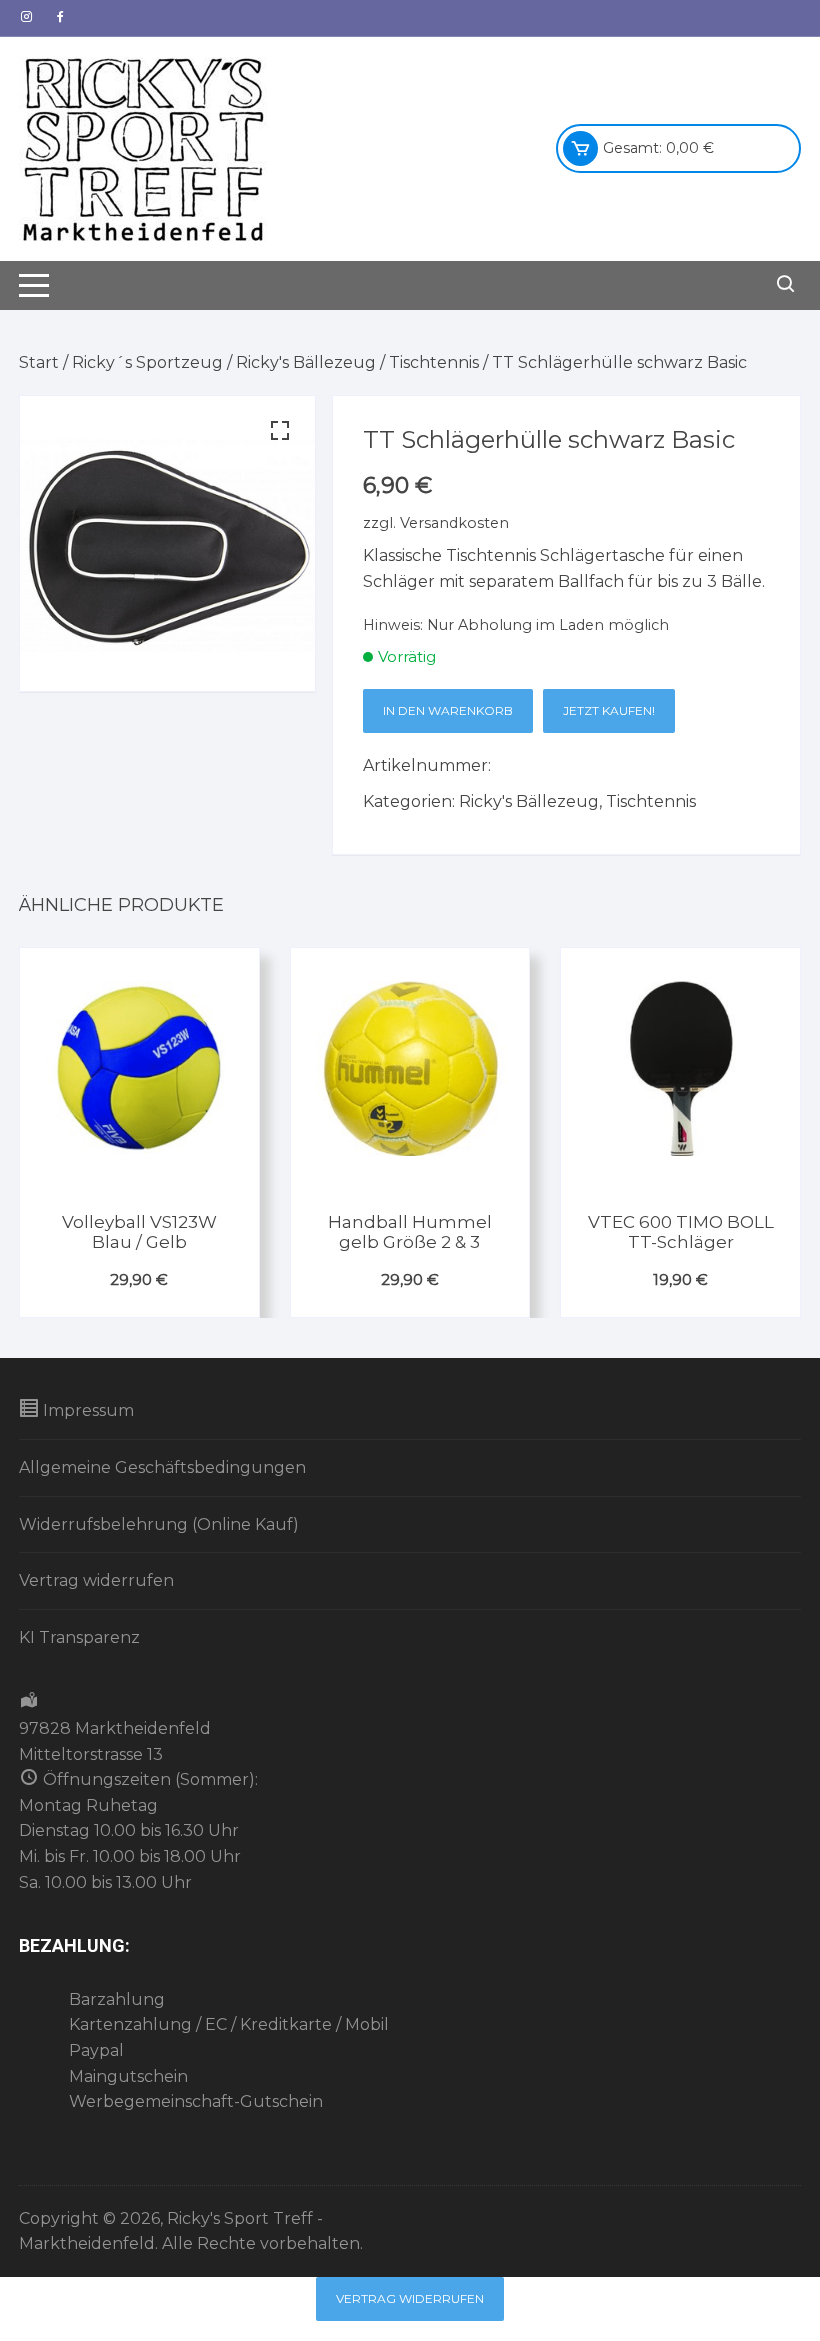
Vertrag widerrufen (96, 1580)
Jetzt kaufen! (609, 710)
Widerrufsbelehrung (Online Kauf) (159, 1524)
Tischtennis (434, 362)
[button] (280, 431)
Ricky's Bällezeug (306, 362)
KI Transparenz (79, 1637)
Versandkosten (454, 523)
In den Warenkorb (448, 710)
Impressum (86, 1410)
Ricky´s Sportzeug (147, 362)
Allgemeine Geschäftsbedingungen (162, 1467)
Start (39, 362)
